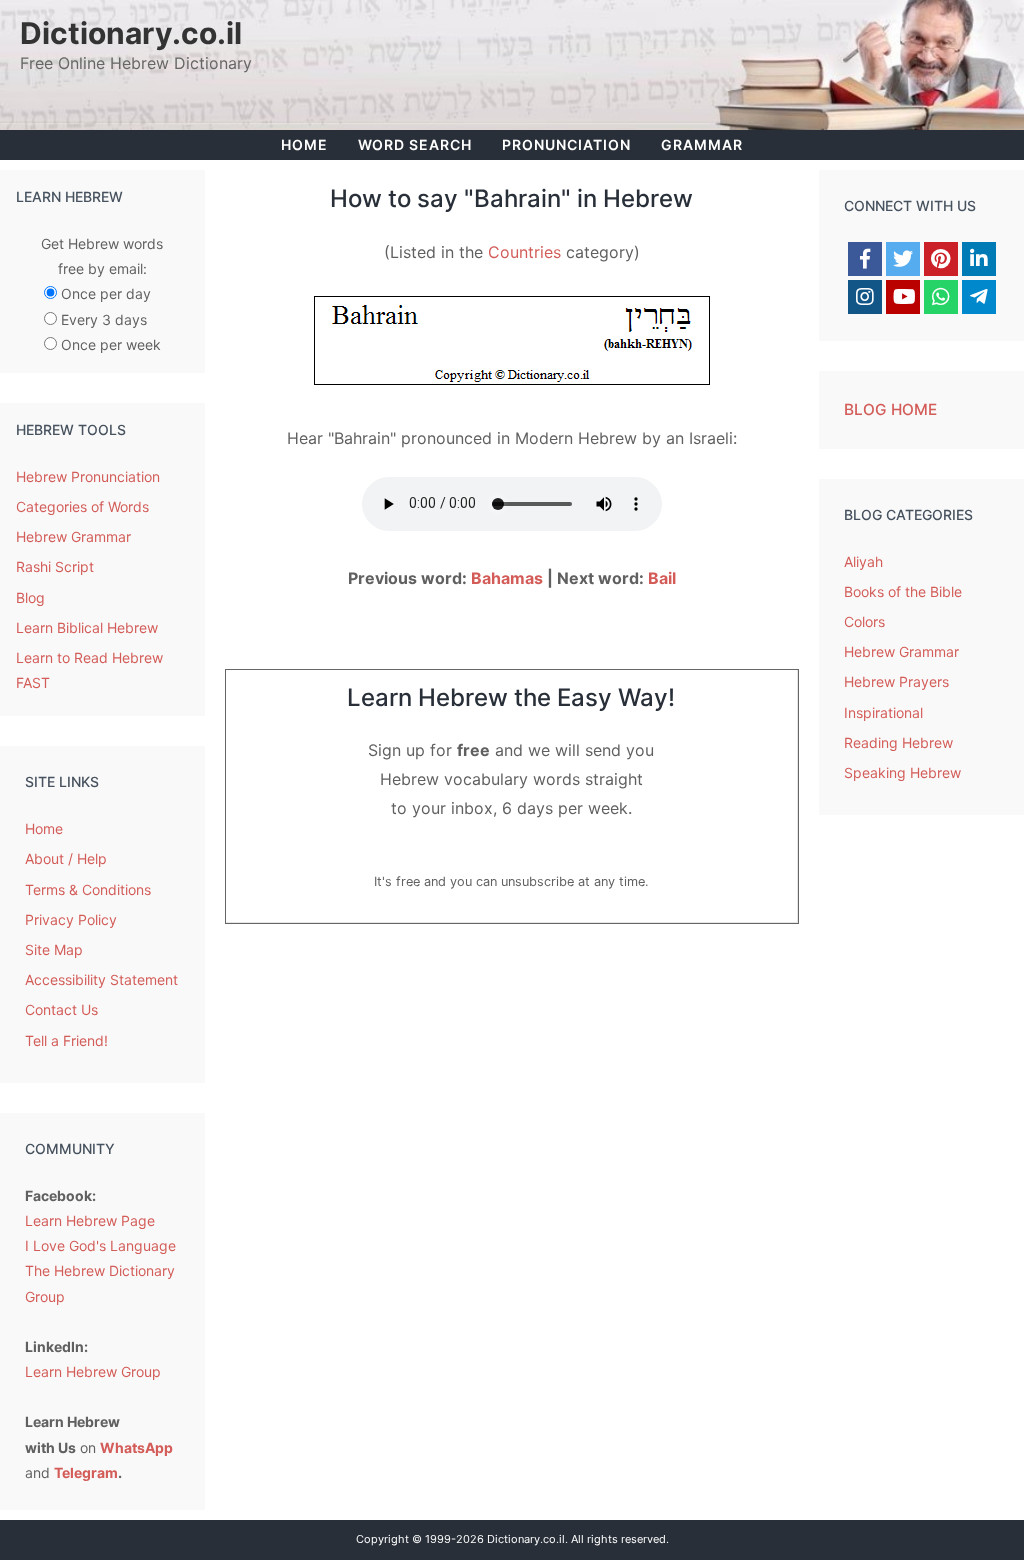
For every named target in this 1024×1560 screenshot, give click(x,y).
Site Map (54, 949)
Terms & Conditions (88, 889)
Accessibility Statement (101, 979)
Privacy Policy (71, 919)
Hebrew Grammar (73, 536)
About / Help (66, 858)
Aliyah (863, 561)
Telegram (86, 1472)
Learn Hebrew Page (90, 1220)
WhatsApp (136, 1447)
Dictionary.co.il (131, 33)
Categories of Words (82, 506)
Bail (662, 578)
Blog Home (890, 409)
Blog (30, 597)
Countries (524, 252)
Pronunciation (566, 144)
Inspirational (883, 712)
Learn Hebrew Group (93, 1371)
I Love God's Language (100, 1245)
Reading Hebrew (898, 742)
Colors (864, 621)
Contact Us (61, 1009)
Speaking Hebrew (902, 772)
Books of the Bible (903, 591)
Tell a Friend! (66, 1040)
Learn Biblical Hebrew (87, 627)
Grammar (702, 144)
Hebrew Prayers (896, 681)
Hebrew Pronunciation (88, 476)
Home (304, 144)
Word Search (415, 144)
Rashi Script (55, 566)
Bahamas (507, 578)
